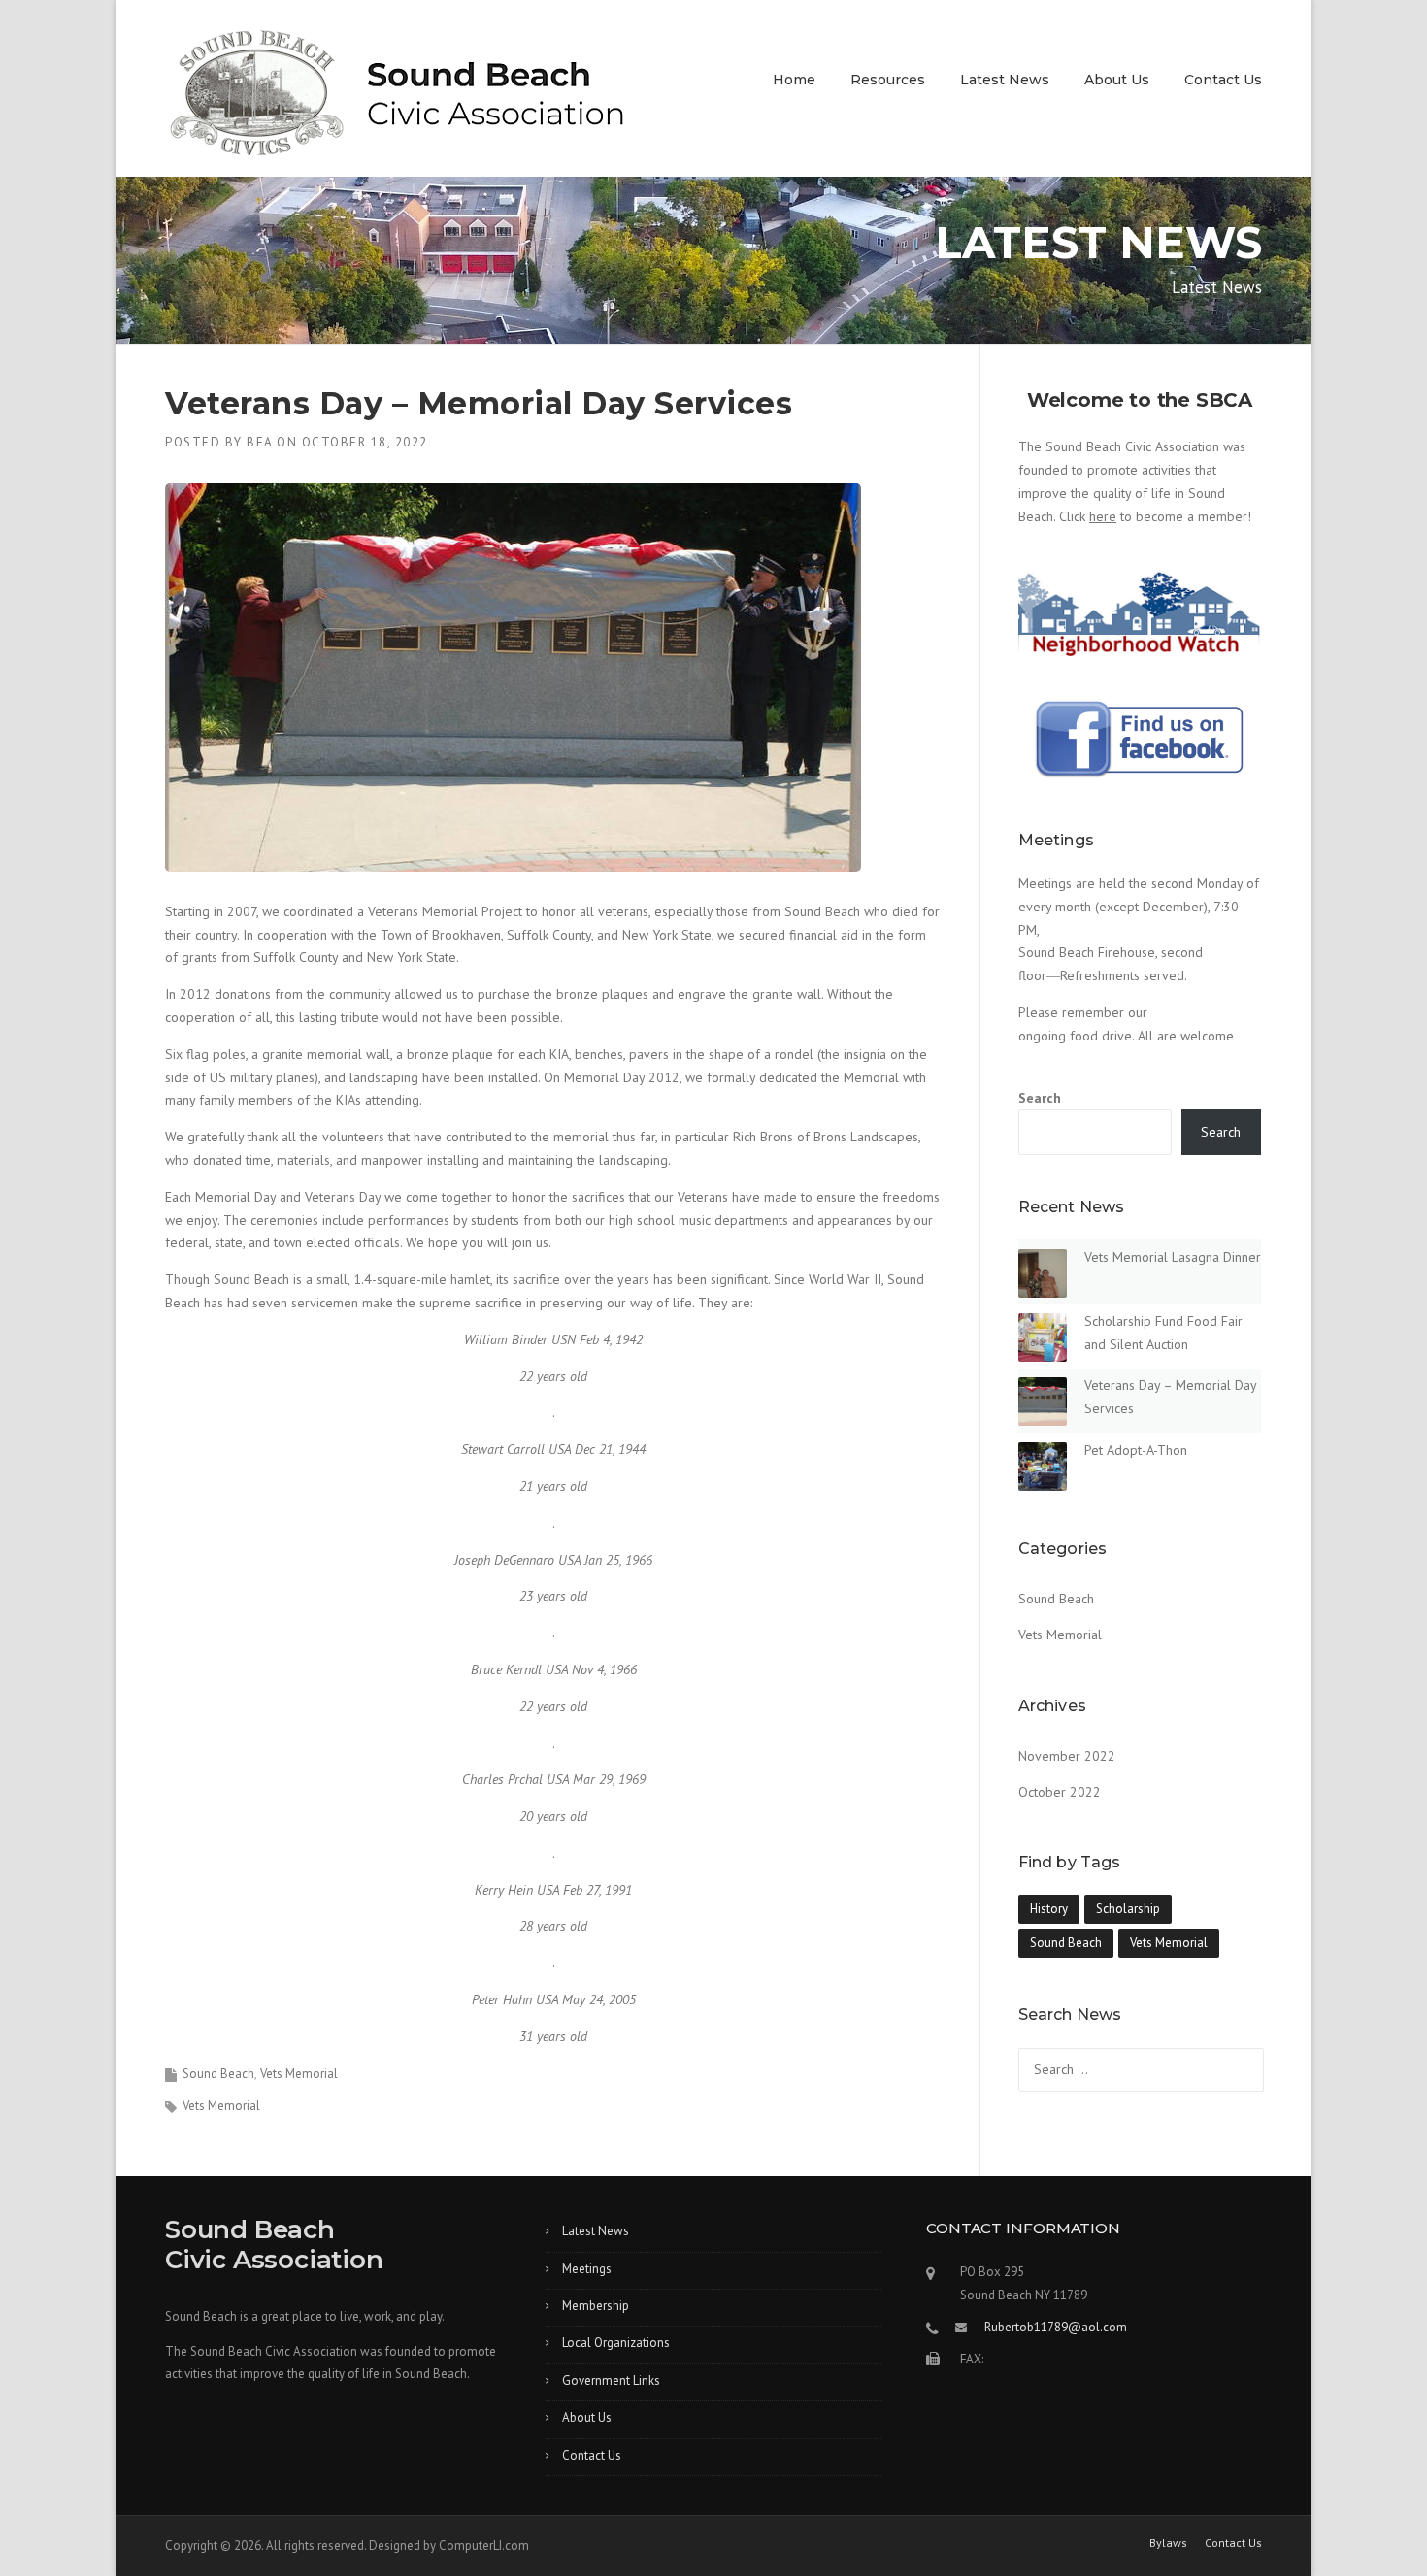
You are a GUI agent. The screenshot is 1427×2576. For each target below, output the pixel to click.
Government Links (611, 2380)
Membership (596, 2306)
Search (1040, 1098)
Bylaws (1168, 2543)
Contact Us (1223, 80)
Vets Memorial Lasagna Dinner (1173, 1257)
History (1049, 1909)
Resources (888, 80)
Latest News (1005, 80)
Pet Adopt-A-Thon (1136, 1450)
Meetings (587, 2269)
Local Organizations (616, 2343)
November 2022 (1067, 1756)
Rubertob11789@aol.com (1056, 2327)
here (1103, 516)
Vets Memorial (299, 2074)
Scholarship (1128, 1909)
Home (794, 80)
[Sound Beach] (397, 102)
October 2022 (1060, 1792)
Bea (260, 442)
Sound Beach (218, 2074)
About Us (1117, 80)
